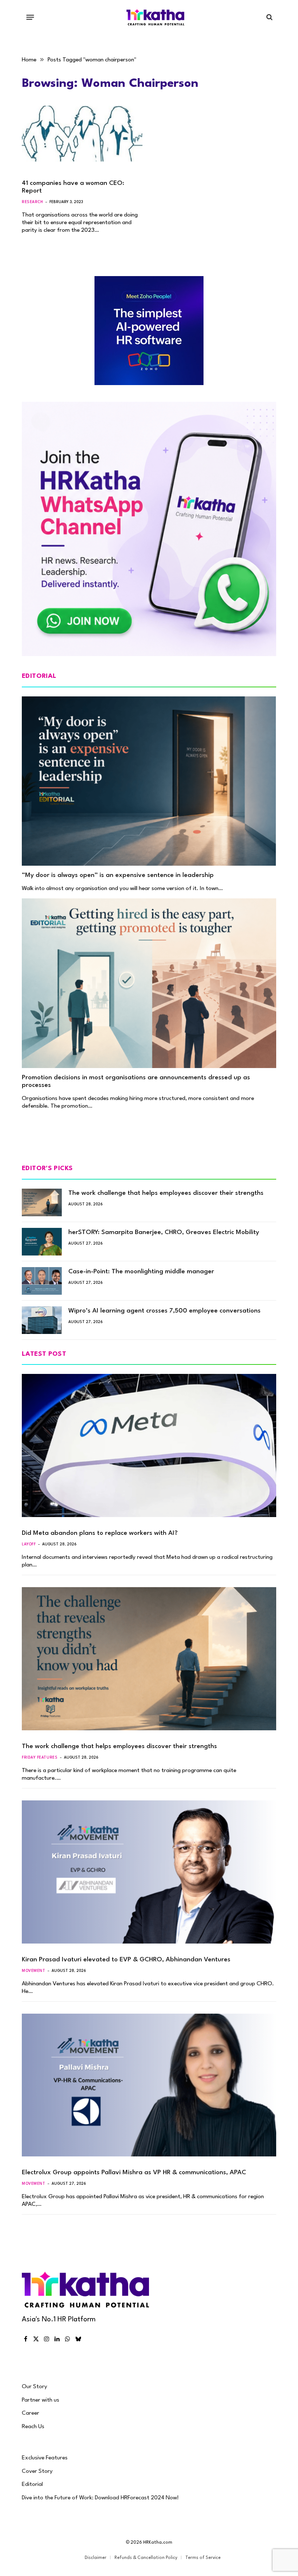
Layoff (29, 1544)
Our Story (35, 2387)
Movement (33, 1971)
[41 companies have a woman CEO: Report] (82, 140)
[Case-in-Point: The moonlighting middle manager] (42, 1281)
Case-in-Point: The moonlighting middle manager (141, 1272)
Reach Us (33, 2427)
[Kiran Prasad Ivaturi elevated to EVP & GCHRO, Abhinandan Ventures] (149, 1872)
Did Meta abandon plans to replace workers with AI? (100, 1533)
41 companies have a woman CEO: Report (73, 187)
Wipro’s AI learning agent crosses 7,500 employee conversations (164, 1311)
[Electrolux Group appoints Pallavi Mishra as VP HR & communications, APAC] (149, 2085)
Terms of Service (203, 2558)
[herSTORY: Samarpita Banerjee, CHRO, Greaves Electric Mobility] (42, 1242)
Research (32, 202)
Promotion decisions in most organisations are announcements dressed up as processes (136, 1081)
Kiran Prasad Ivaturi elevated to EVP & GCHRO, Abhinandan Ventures (126, 1960)
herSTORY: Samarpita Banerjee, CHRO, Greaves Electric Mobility (164, 1232)
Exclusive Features (45, 2458)
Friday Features (40, 1758)
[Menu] (30, 17)
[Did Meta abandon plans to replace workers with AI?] (149, 1445)
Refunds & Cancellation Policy (146, 2558)
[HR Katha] (156, 17)
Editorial (32, 2484)
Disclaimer (96, 2558)
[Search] (269, 17)
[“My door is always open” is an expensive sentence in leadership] (149, 781)
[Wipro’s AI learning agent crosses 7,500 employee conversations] (42, 1320)
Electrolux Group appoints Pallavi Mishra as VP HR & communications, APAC (134, 2173)
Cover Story (37, 2471)
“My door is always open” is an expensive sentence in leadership (118, 875)
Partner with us (41, 2400)
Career (31, 2413)
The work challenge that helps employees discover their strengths (166, 1193)
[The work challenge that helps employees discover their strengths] (42, 1202)
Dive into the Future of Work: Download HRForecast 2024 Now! (100, 2498)
